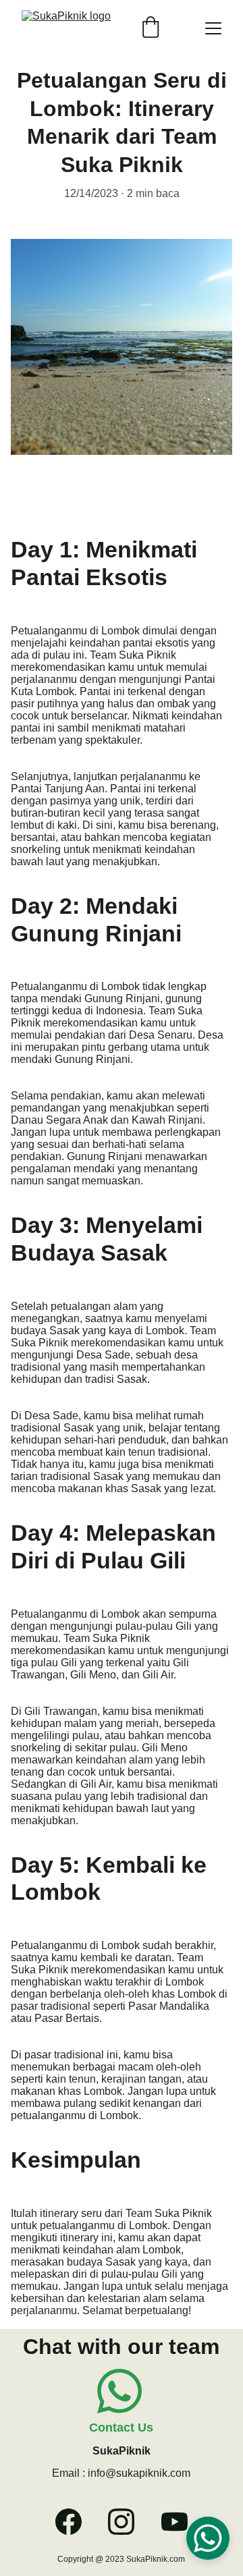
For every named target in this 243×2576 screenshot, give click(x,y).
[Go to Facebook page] (75, 2522)
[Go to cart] (151, 28)
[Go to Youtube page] (174, 2522)
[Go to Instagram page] (128, 2522)
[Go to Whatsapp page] (119, 2391)
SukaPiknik (122, 2451)
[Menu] (213, 28)
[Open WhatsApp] (208, 2538)
